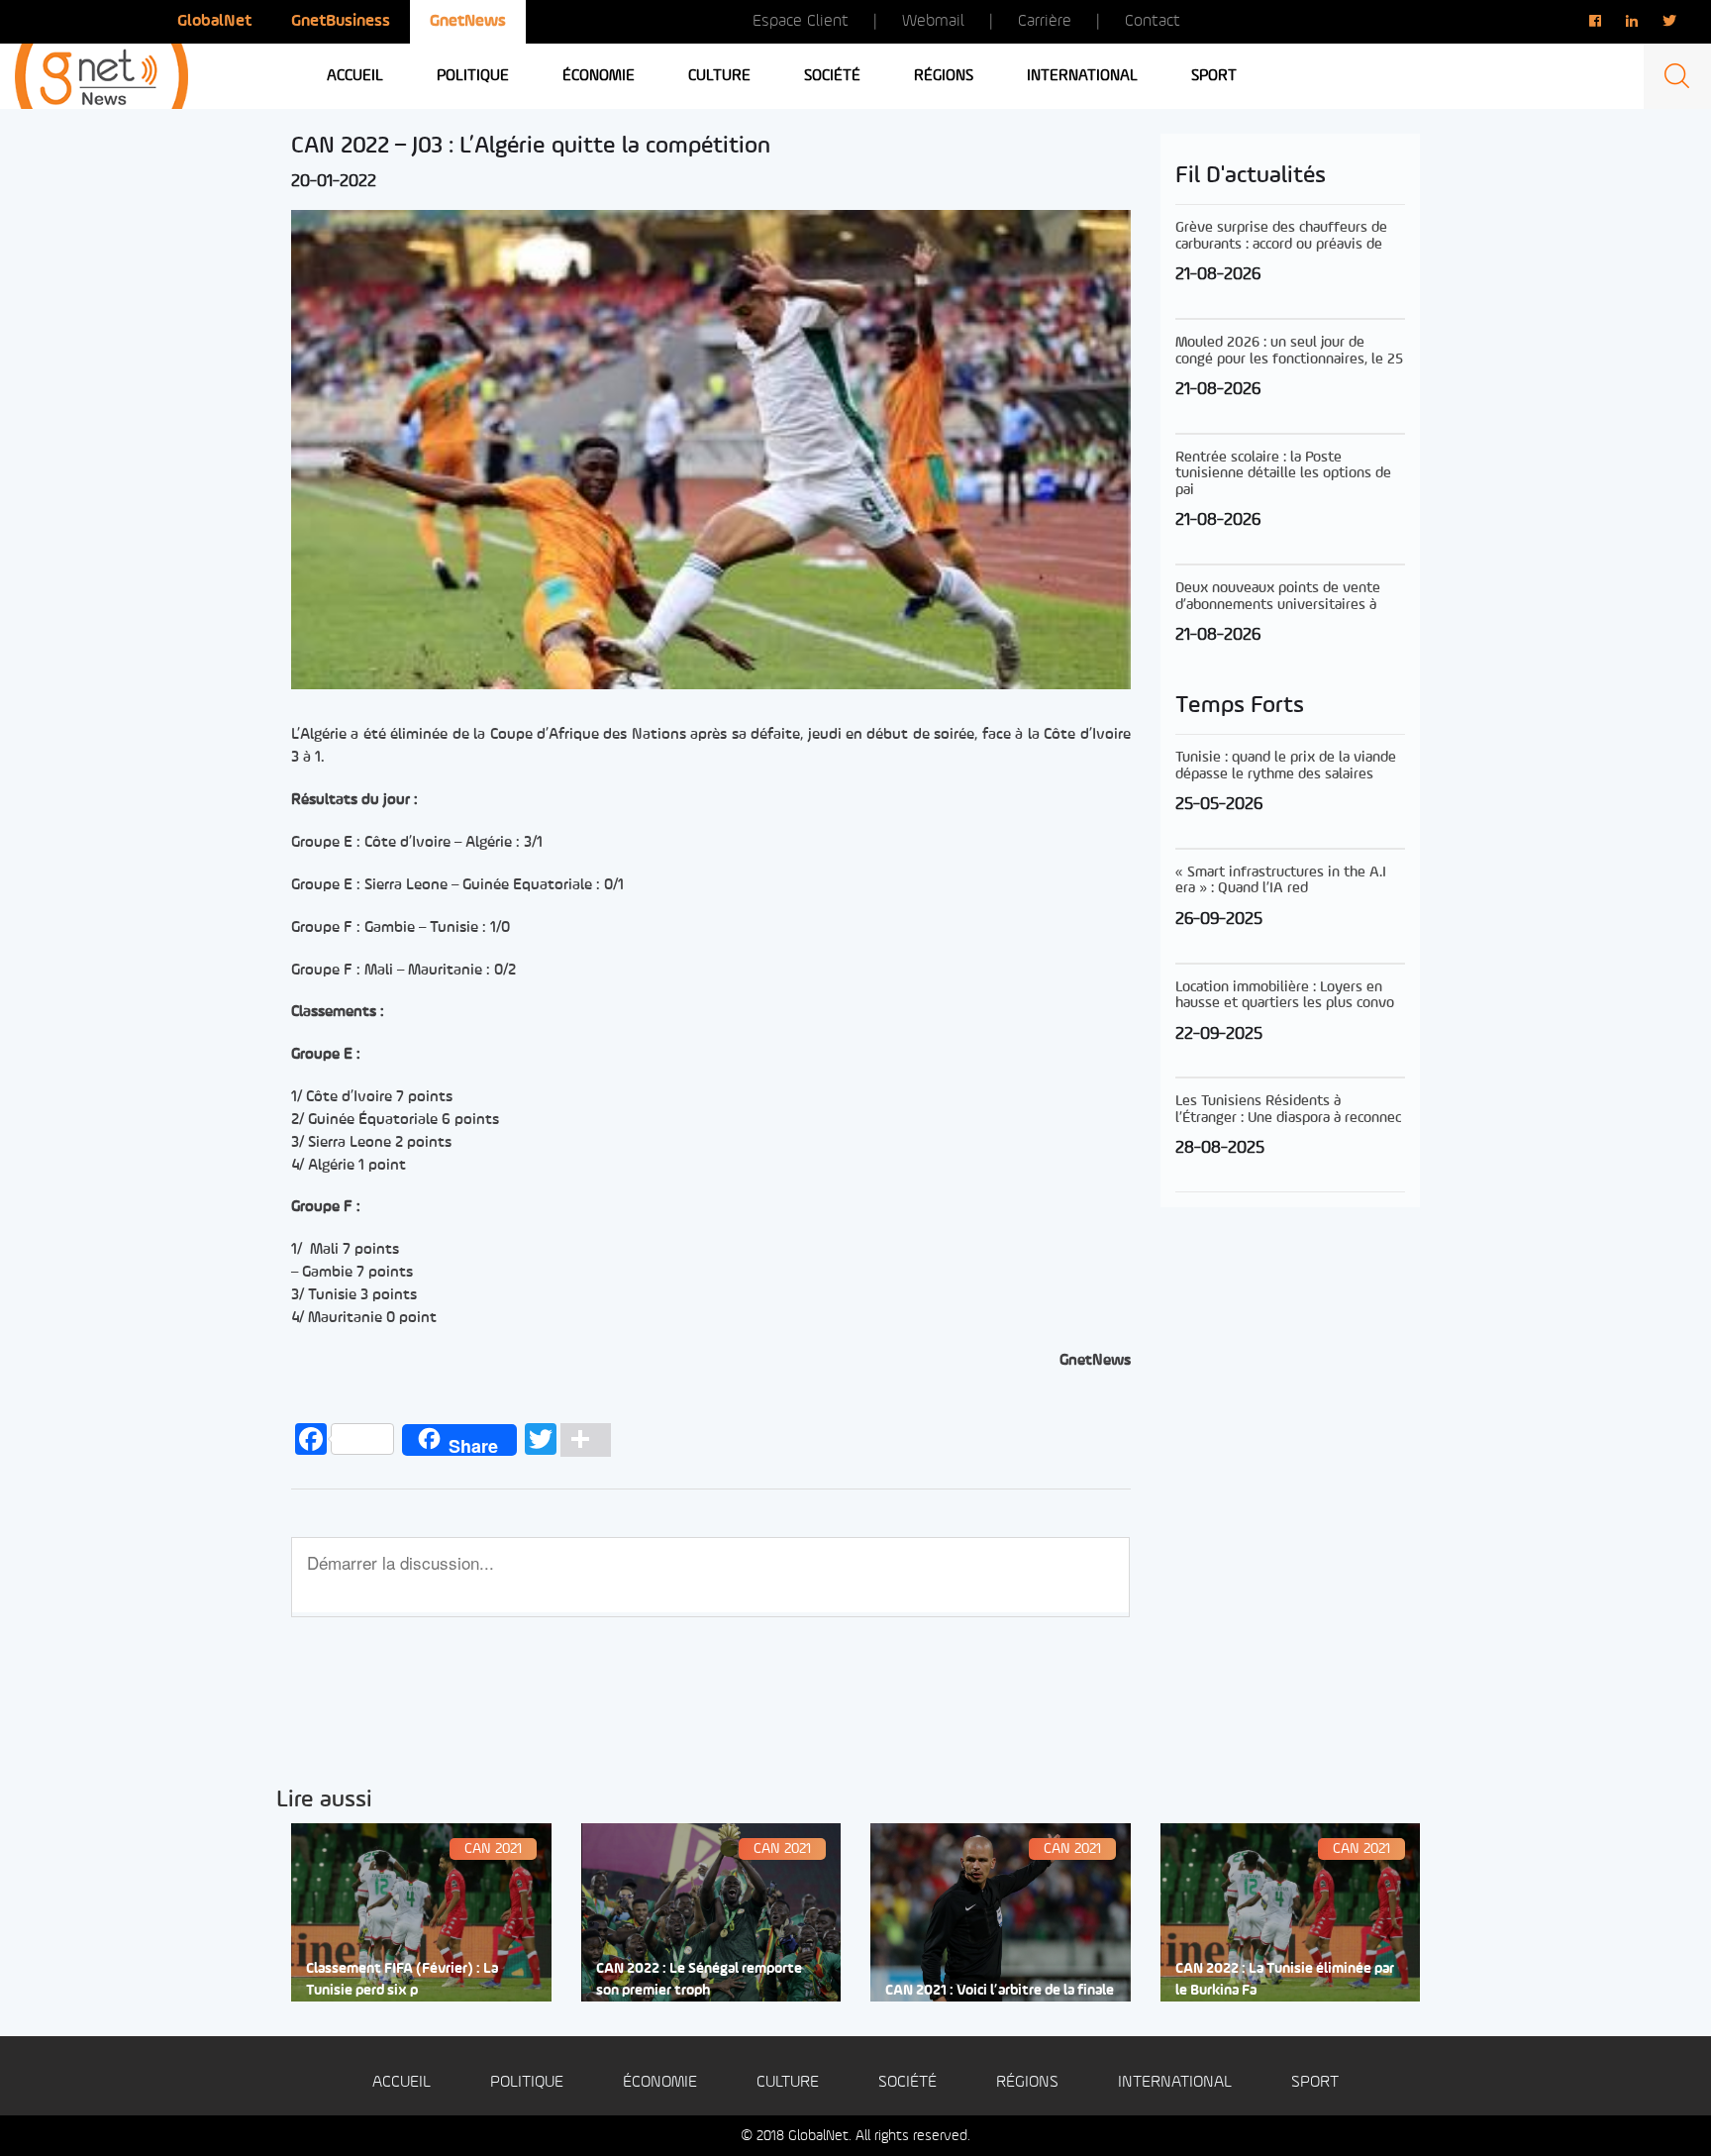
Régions (944, 76)
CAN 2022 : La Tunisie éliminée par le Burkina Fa (1285, 1980)
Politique (473, 76)
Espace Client (801, 21)
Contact (1153, 21)
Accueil (355, 76)
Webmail (933, 21)
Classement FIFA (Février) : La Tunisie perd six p (402, 1980)
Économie (599, 76)
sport (1214, 76)
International (1082, 76)
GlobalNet (214, 21)
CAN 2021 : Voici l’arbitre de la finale (1000, 1991)
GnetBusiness (341, 21)
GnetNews (468, 21)
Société (832, 76)
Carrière (1045, 21)
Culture (719, 76)
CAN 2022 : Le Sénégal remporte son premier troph (699, 1980)
